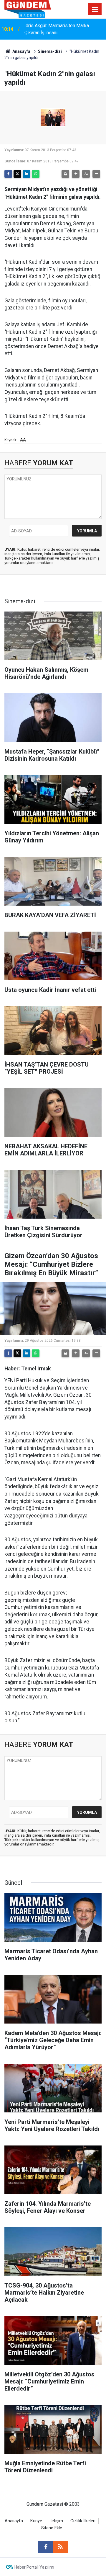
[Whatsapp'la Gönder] (36, 174)
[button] (76, 174)
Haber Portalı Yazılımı (34, 2567)
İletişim (56, 2521)
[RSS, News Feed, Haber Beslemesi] (60, 2547)
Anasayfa (21, 51)
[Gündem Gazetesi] (28, 9)
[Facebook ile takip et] (46, 2547)
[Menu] (95, 9)
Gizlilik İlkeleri (83, 2521)
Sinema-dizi (50, 51)
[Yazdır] (65, 174)
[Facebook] (8, 174)
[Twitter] (17, 174)
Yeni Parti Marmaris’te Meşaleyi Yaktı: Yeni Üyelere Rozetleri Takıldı (63, 29)
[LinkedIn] (26, 174)
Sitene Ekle (52, 2528)
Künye (36, 2521)
